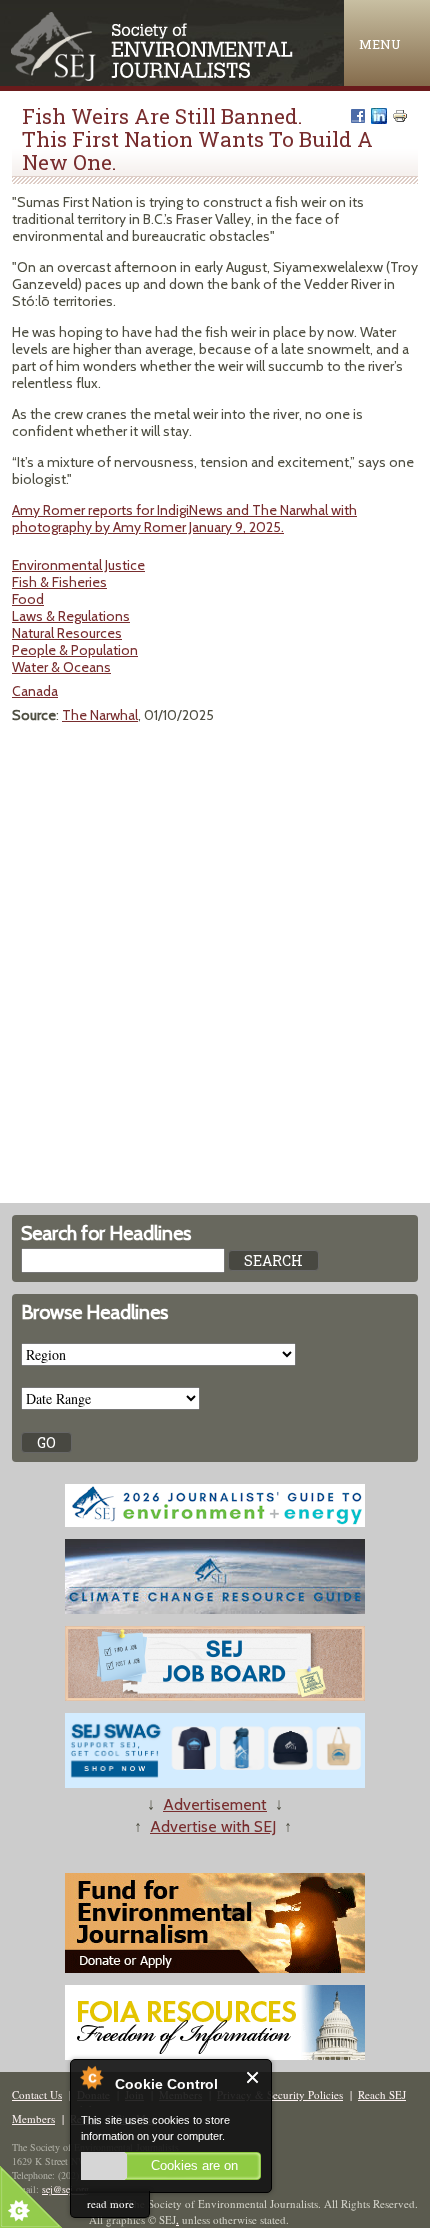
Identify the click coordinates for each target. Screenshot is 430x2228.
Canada (35, 691)
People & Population (75, 650)
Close (253, 2077)
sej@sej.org (65, 2189)
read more (110, 2203)
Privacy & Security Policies (280, 2094)
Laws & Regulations (71, 616)
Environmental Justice (78, 565)
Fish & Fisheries (59, 582)
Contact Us (37, 2094)
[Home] (153, 76)
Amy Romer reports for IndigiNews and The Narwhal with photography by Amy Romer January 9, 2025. (184, 518)
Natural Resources (67, 633)
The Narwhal (100, 715)
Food (28, 599)
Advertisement (215, 1804)
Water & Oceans (61, 667)
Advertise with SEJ (213, 1826)
